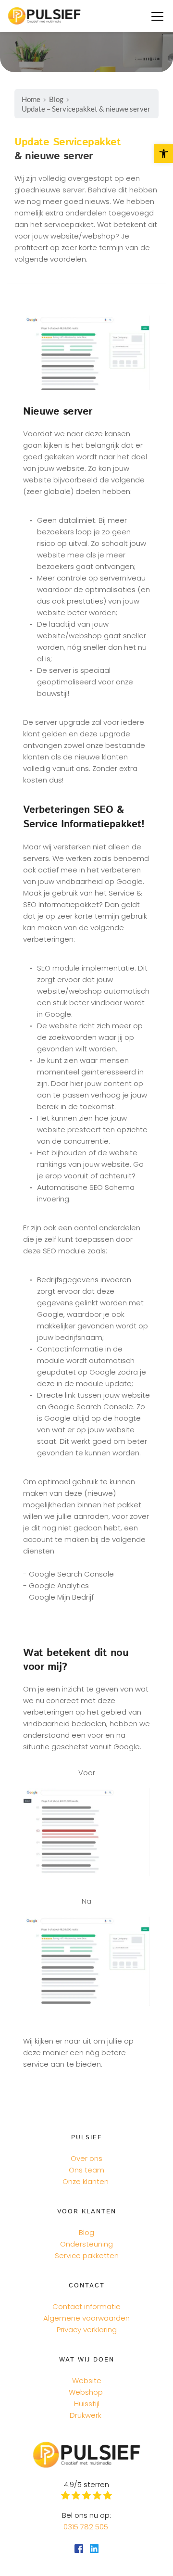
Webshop (86, 2392)
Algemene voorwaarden (86, 2318)
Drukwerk (86, 2415)
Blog (86, 2232)
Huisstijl (87, 2404)
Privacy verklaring (87, 2330)
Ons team (86, 2170)
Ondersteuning (86, 2244)
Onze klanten (86, 2181)
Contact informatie (86, 2306)
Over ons (86, 2158)
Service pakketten (87, 2255)
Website (87, 2380)
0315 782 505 (87, 2527)
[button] (157, 16)
